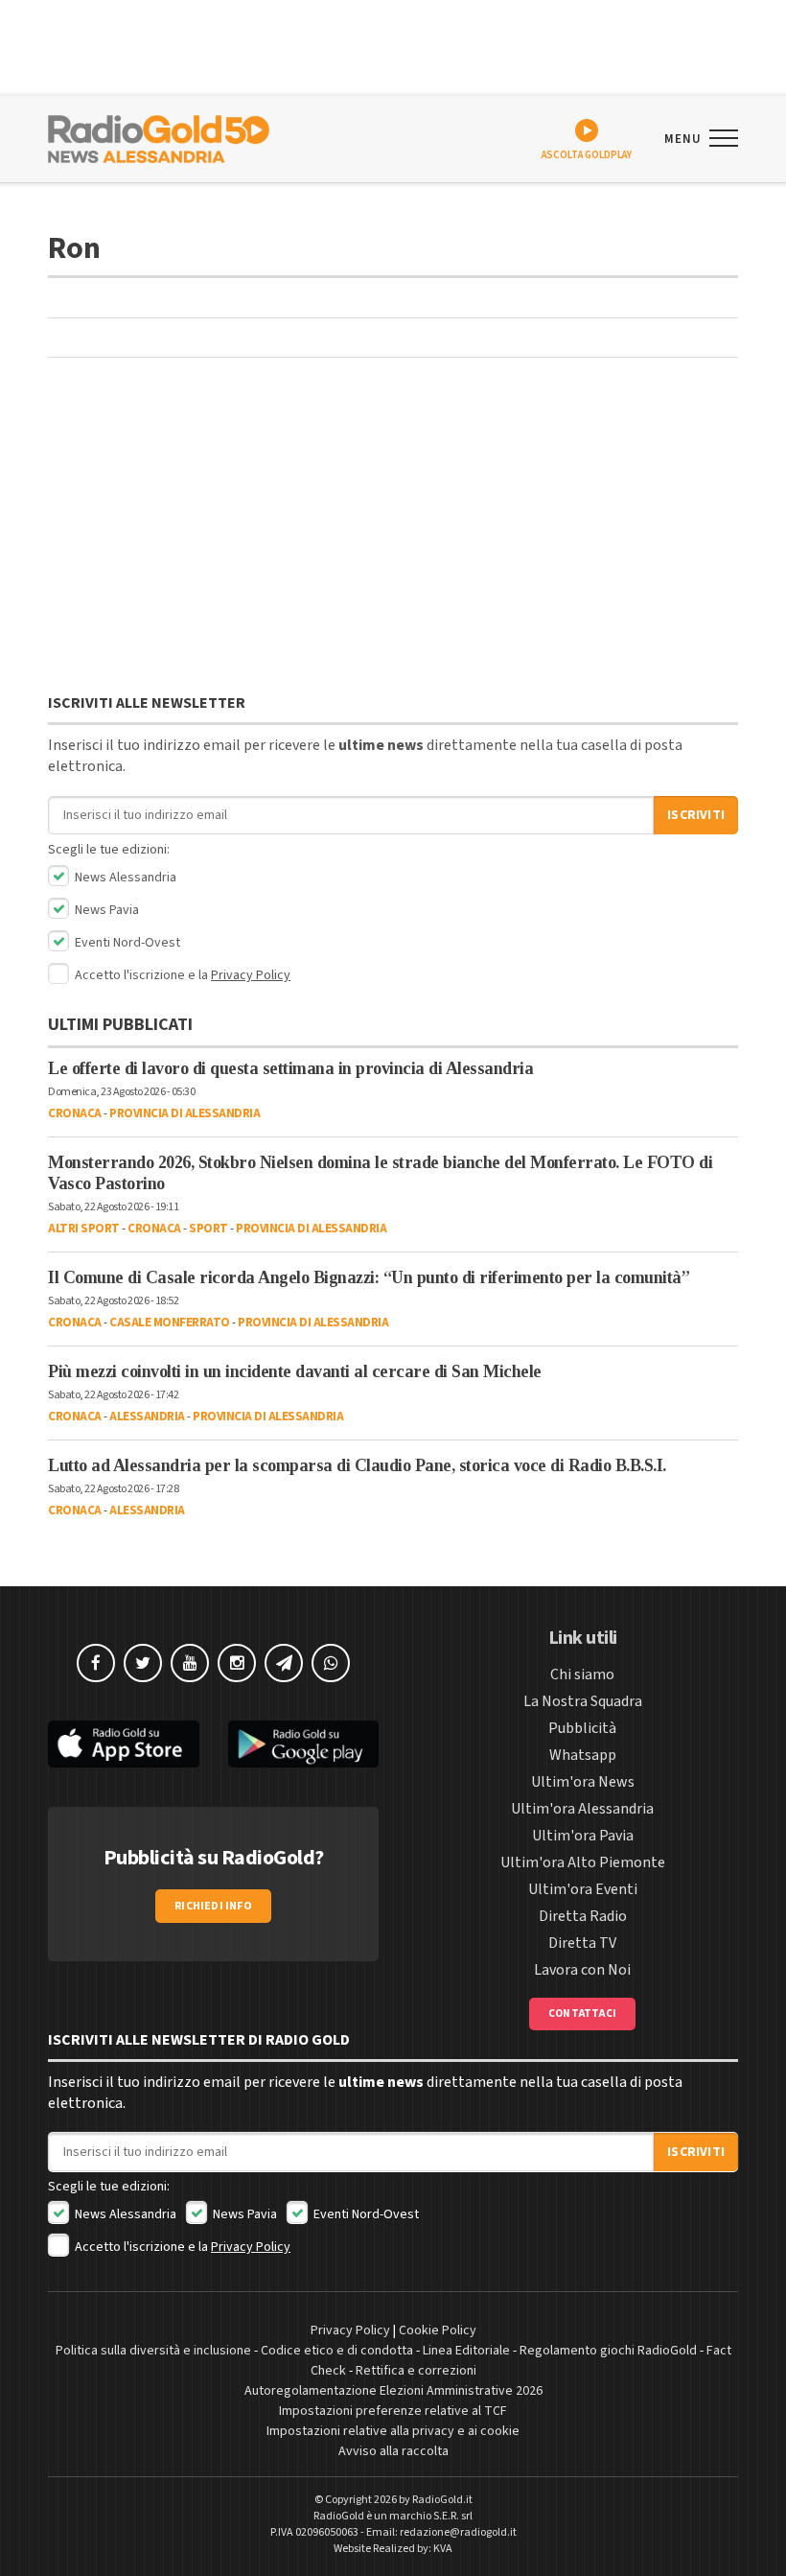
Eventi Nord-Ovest (126, 943)
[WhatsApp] (331, 1663)
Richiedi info (213, 1906)
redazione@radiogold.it (458, 2532)
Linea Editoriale (466, 2351)
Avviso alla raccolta (393, 2451)
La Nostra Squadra (583, 1701)
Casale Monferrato (170, 1323)
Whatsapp (583, 1755)
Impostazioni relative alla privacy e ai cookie (393, 2431)
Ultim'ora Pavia (583, 1836)
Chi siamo (582, 1674)
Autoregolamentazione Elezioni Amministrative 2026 (393, 2391)
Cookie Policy (438, 2330)
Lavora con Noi (582, 1970)
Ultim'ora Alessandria (582, 1809)
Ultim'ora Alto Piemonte (583, 1862)
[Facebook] (96, 1663)
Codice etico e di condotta (337, 2351)
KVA (443, 2549)
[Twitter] (143, 1663)
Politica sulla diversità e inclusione (153, 2351)
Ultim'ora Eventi (583, 1889)
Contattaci (582, 2014)
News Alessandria (124, 878)
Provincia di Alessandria (185, 1113)
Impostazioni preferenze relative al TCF (393, 2411)
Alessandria (147, 1417)
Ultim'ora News (583, 1782)
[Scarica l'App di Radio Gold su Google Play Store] (304, 1744)
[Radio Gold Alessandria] (159, 137)
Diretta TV (582, 1943)
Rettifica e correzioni (416, 2371)
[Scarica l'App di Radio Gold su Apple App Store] (124, 1744)
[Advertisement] (393, 530)
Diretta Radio (583, 1916)
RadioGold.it (442, 2500)
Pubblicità (582, 1728)
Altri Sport (84, 1229)
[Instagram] (237, 1663)
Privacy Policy (251, 975)
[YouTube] (190, 1663)
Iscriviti (696, 815)
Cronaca (75, 1113)
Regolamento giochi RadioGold (608, 2351)
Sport (208, 1229)
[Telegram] (284, 1663)
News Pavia (105, 910)
